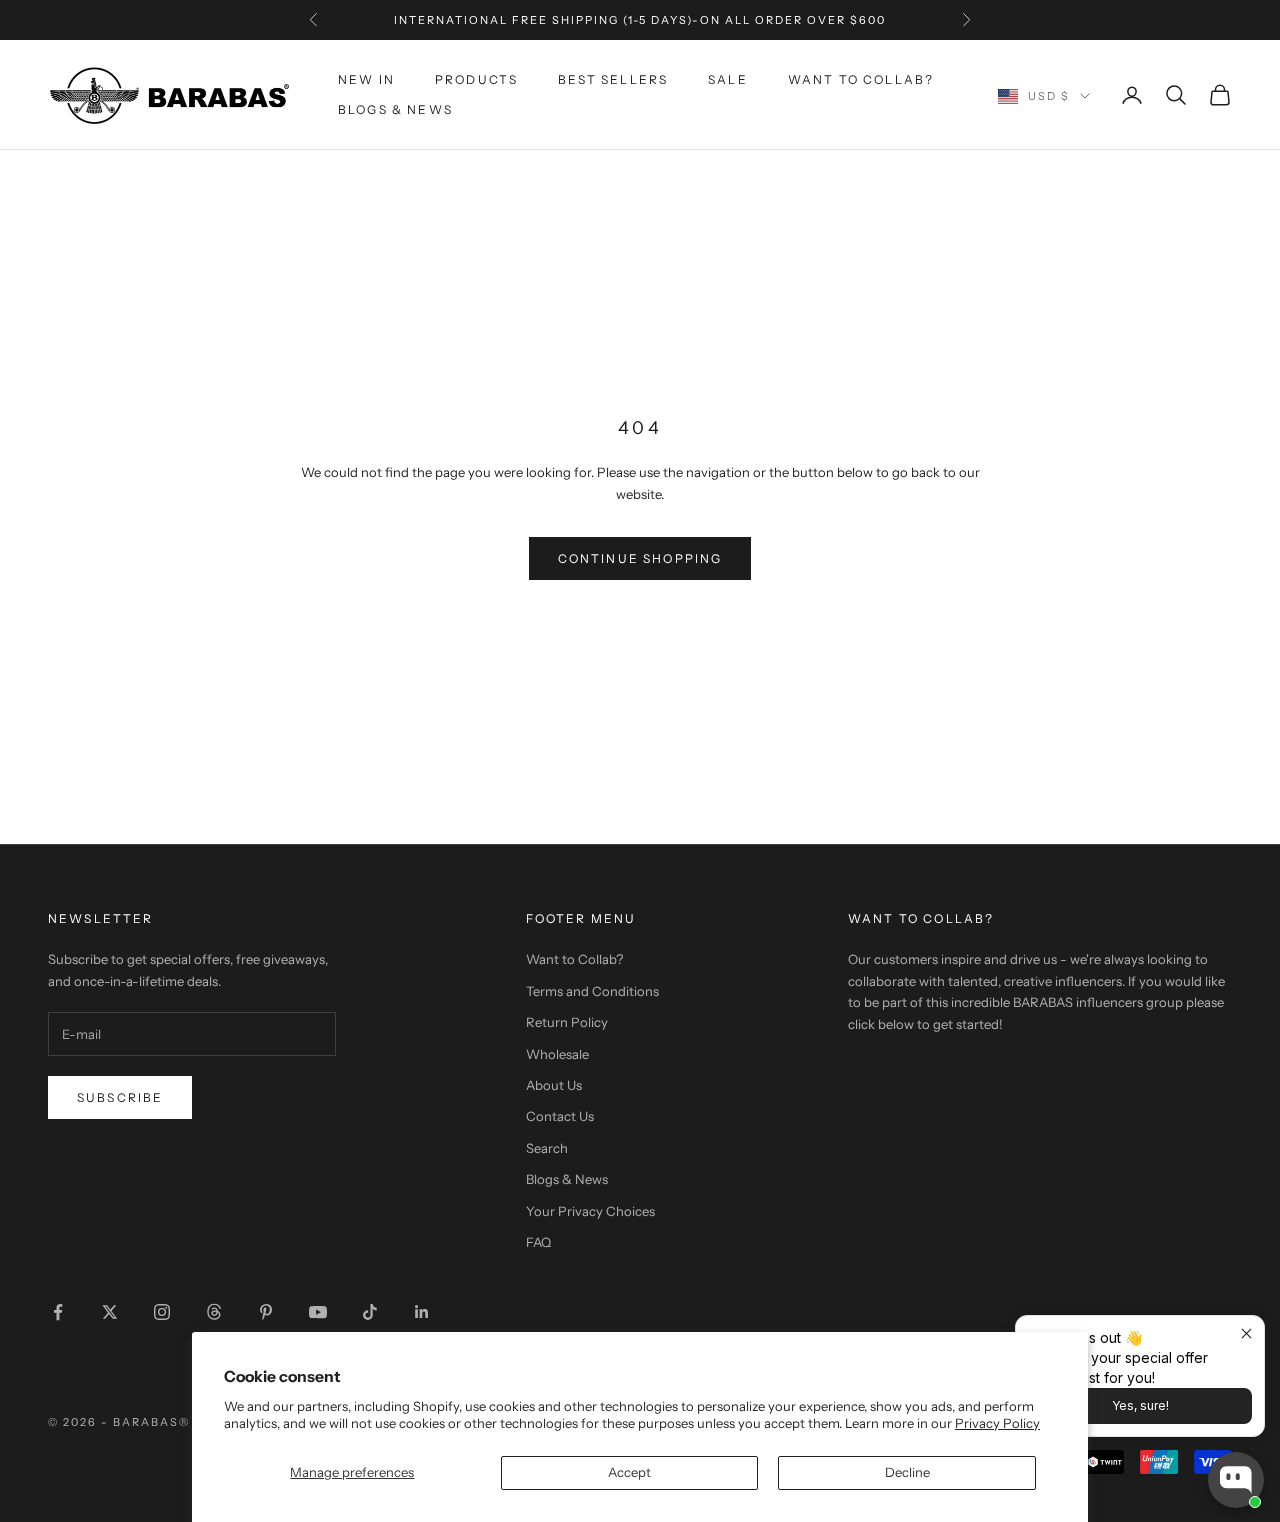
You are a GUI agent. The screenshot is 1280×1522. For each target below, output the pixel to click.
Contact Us (560, 1116)
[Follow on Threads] (214, 1312)
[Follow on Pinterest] (266, 1312)
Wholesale (557, 1054)
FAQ (538, 1242)
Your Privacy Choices (590, 1211)
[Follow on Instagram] (162, 1312)
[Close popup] (1246, 1333)
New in (366, 79)
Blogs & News (395, 109)
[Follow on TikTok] (370, 1312)
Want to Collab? (861, 79)
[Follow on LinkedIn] (422, 1312)
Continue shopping (640, 558)
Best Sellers (613, 79)
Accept (629, 1472)
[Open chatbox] (1236, 1480)
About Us (554, 1085)
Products (476, 79)
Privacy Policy (997, 1423)
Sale (728, 79)
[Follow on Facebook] (58, 1312)
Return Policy (567, 1022)
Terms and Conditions (592, 991)
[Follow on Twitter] (110, 1312)
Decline (907, 1472)
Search (547, 1148)
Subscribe (120, 1097)
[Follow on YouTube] (318, 1312)
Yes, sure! (1140, 1405)
